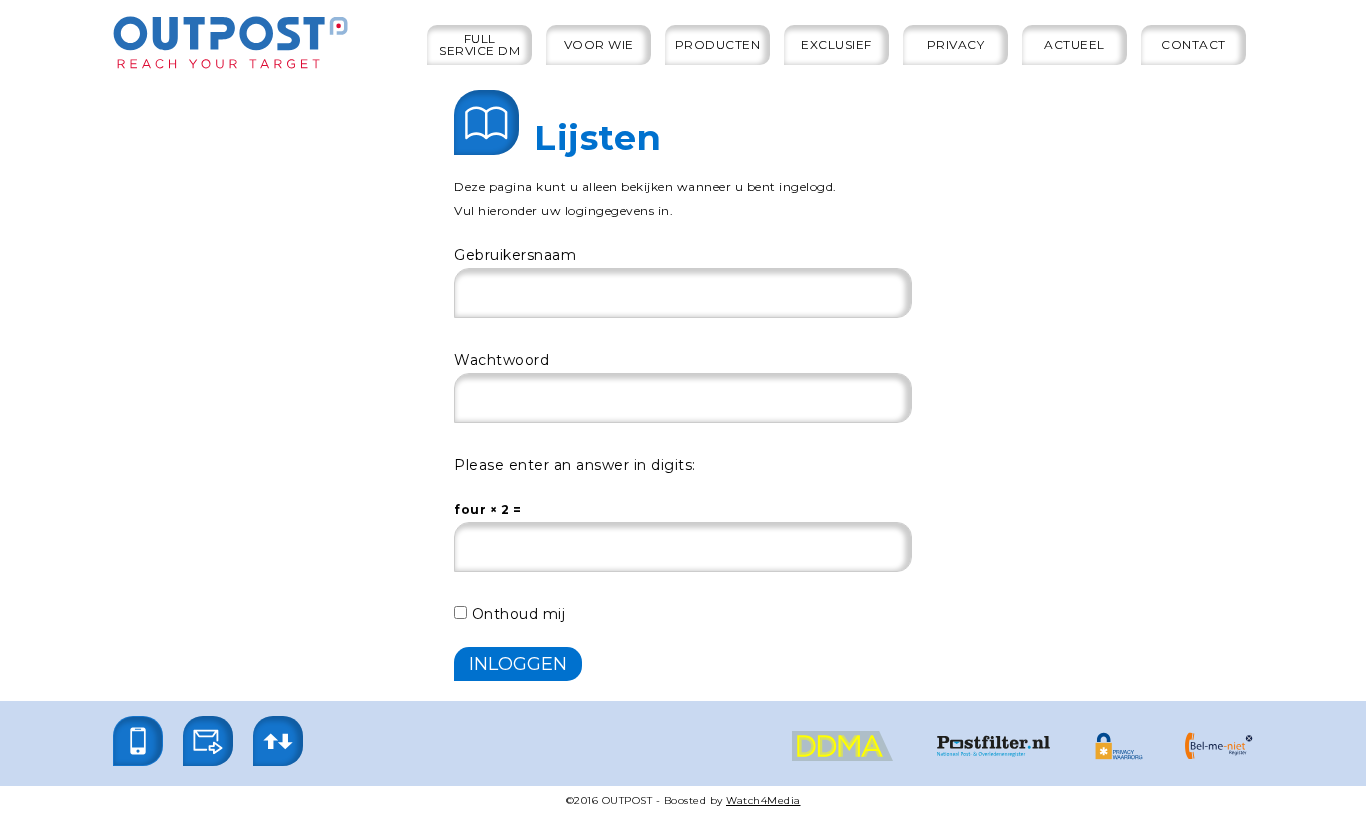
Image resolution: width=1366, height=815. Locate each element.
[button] (138, 741)
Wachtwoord (501, 360)
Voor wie (599, 44)
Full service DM (479, 44)
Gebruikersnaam (515, 255)
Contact (1193, 44)
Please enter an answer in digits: (575, 465)
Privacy (956, 44)
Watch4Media (763, 800)
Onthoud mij (516, 614)
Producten (718, 44)
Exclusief (836, 44)
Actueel (1074, 44)
